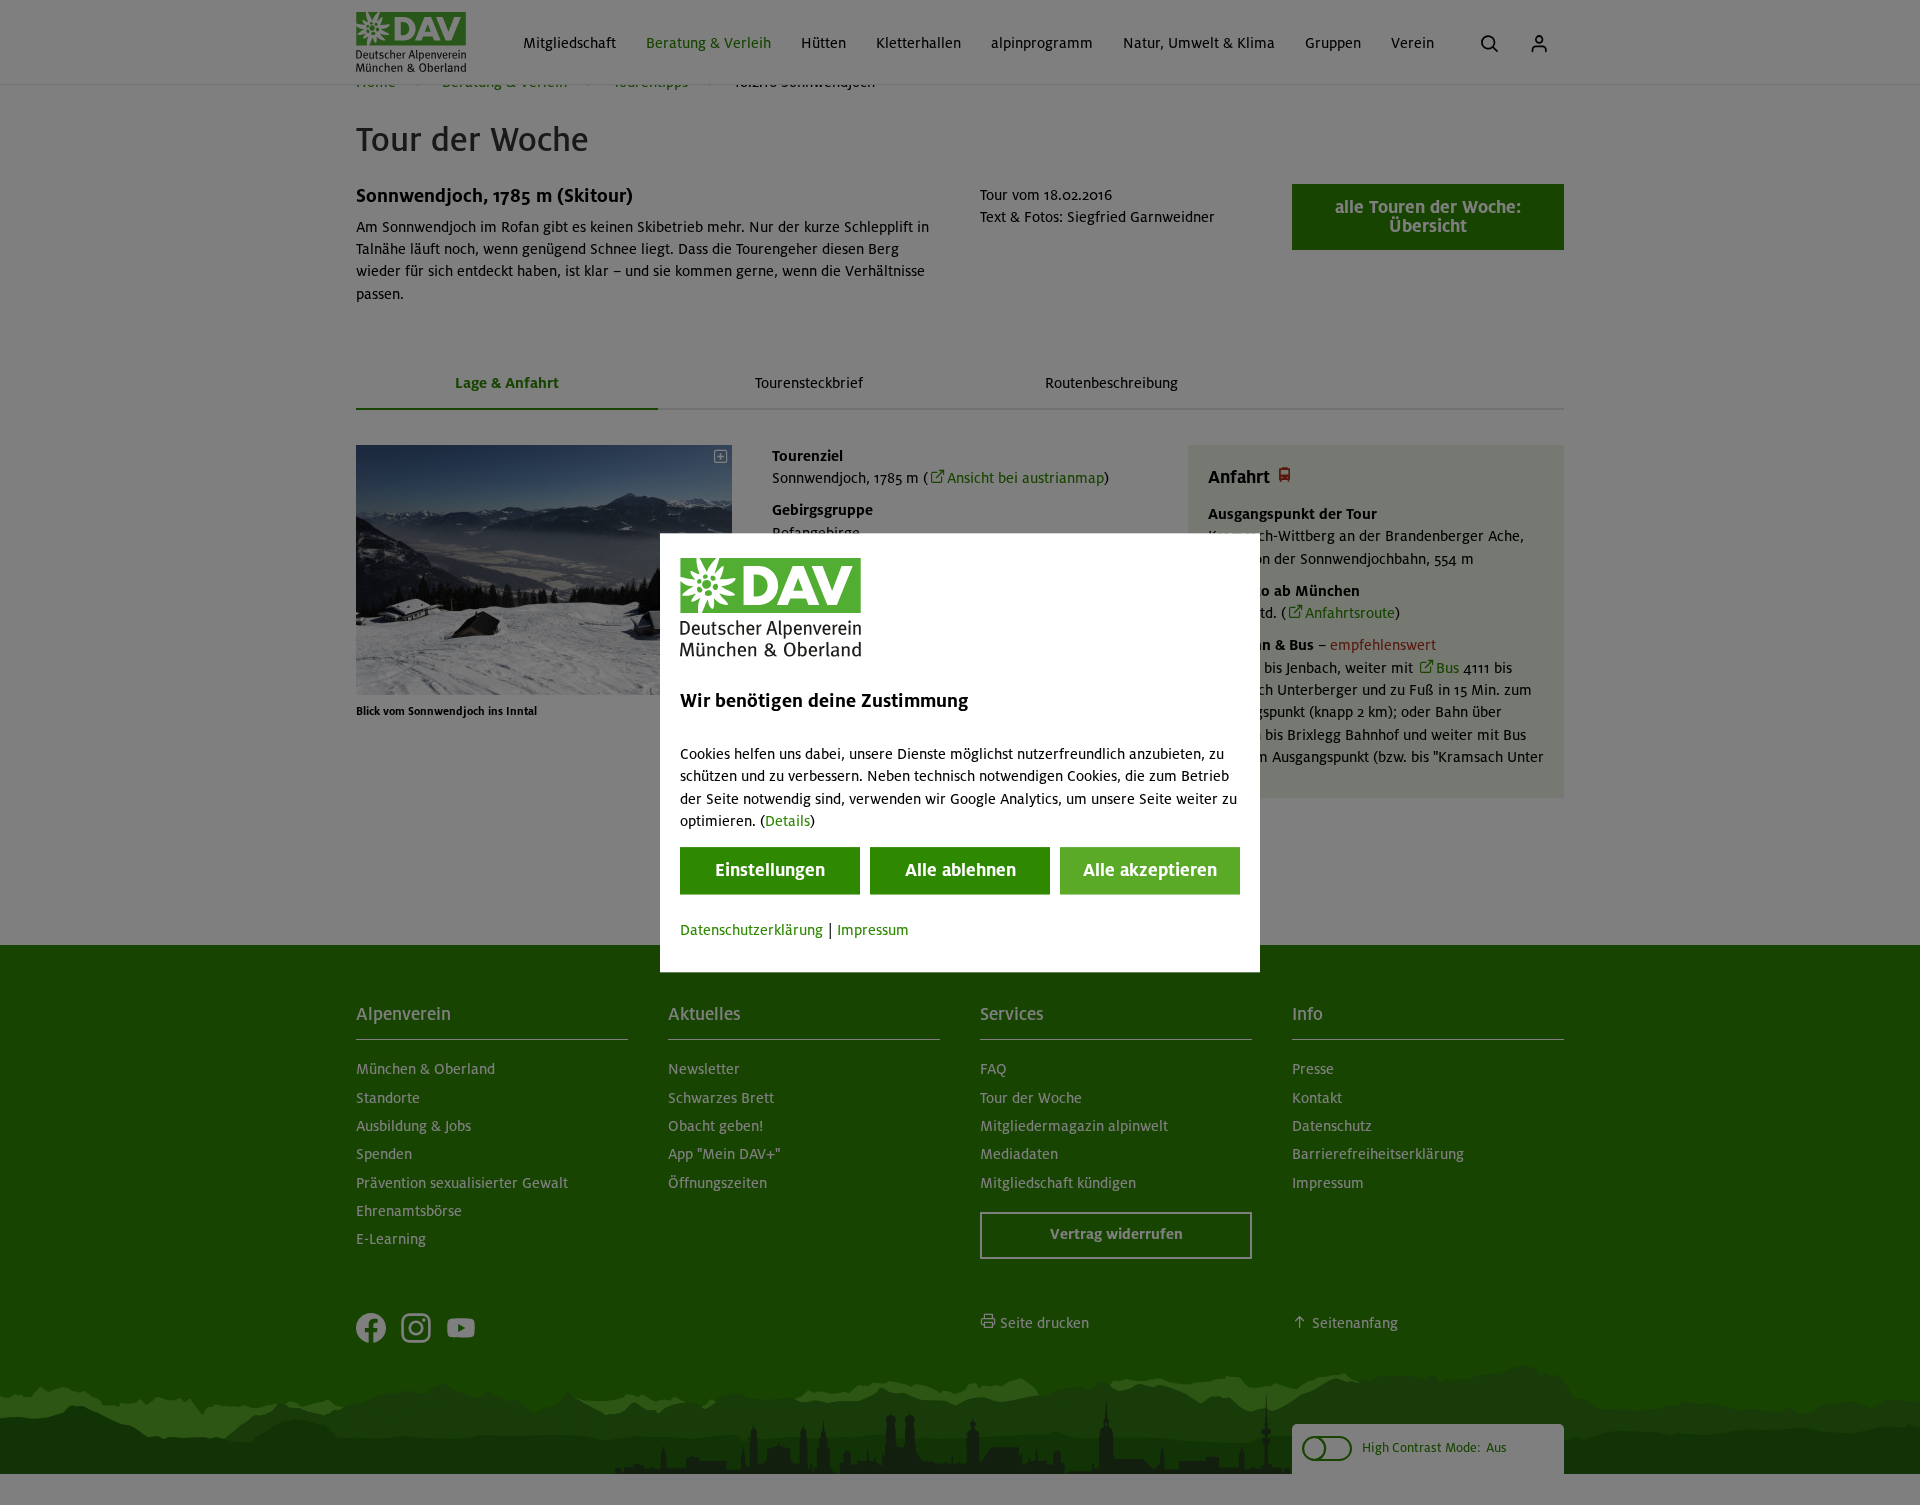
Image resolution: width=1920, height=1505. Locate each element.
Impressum (873, 931)
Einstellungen (770, 871)
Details (787, 821)
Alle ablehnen (960, 871)
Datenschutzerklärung (751, 931)
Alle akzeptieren (1150, 871)
